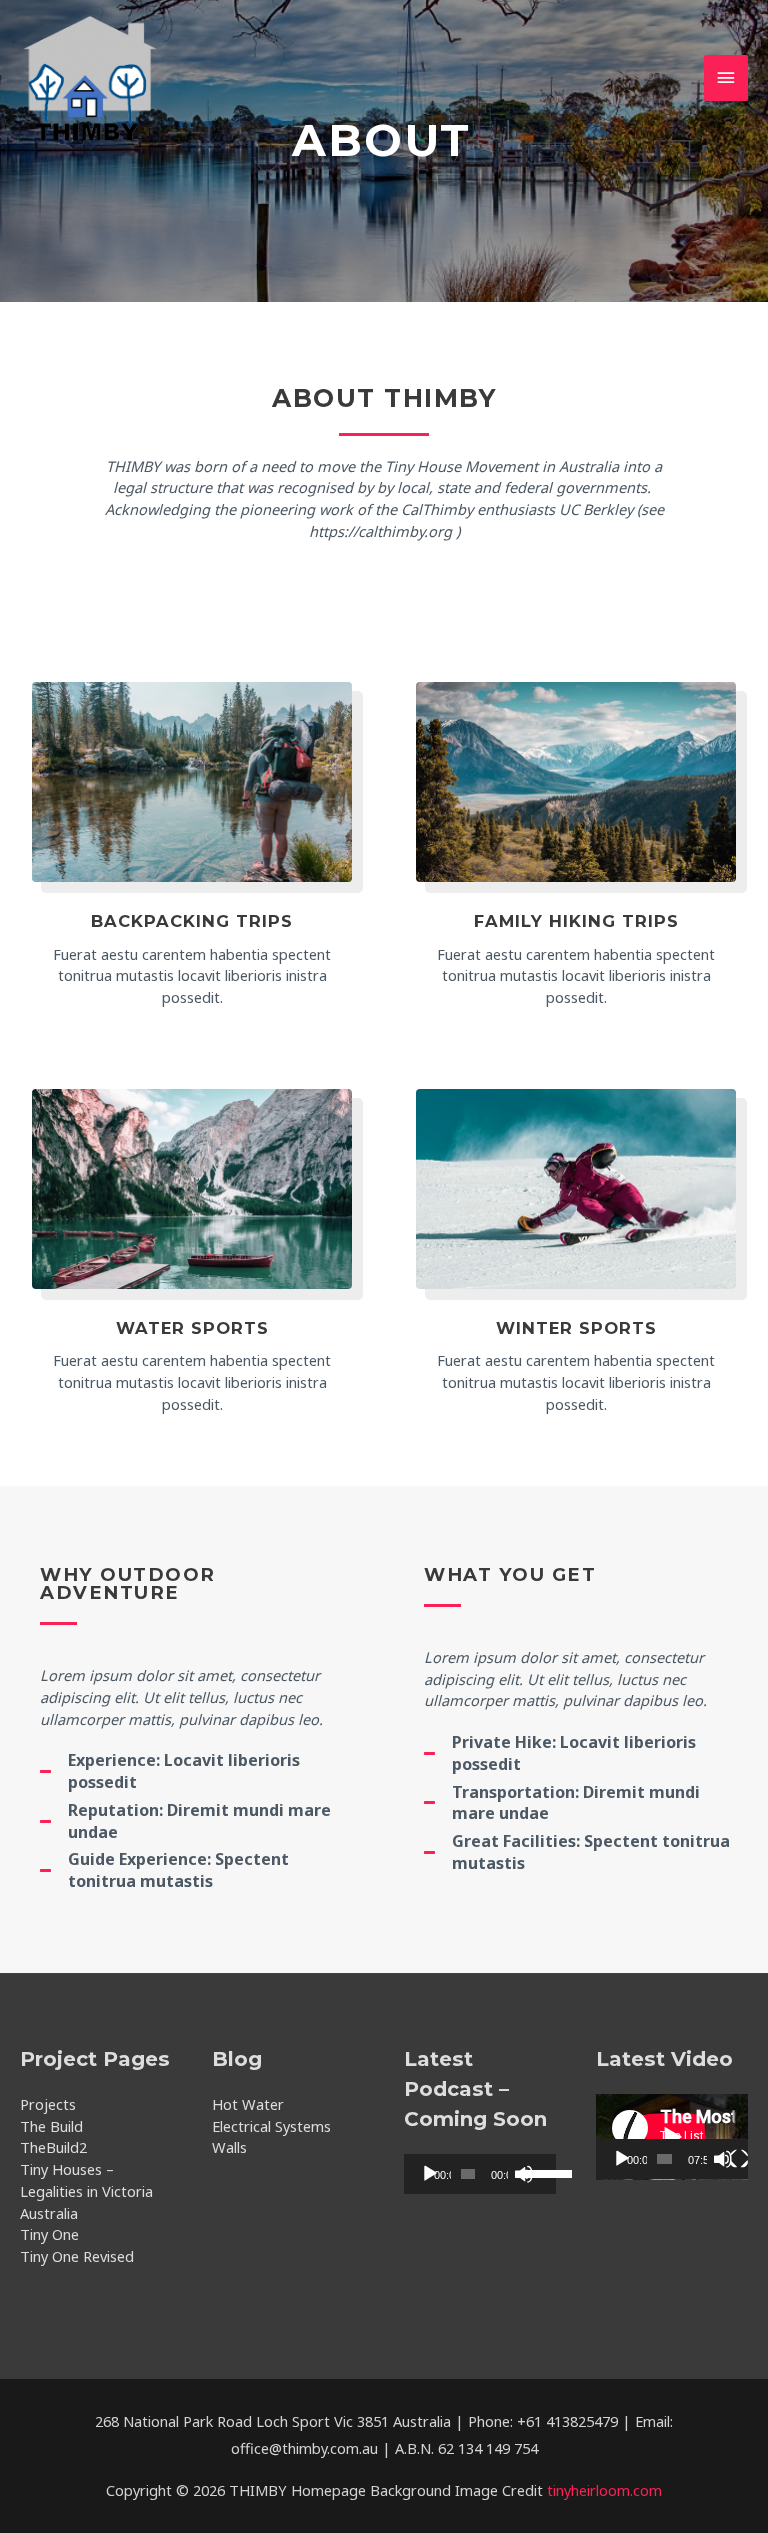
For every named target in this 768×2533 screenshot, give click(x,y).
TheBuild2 (53, 2147)
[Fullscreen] (739, 2159)
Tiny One (49, 2234)
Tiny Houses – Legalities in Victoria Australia (86, 2190)
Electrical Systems (271, 2126)
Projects (48, 2104)
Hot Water (248, 2104)
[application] (480, 2174)
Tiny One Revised (77, 2256)
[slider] (534, 2172)
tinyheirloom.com (604, 2490)
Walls (229, 2147)
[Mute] (723, 2159)
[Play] (430, 2174)
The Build (51, 2126)
